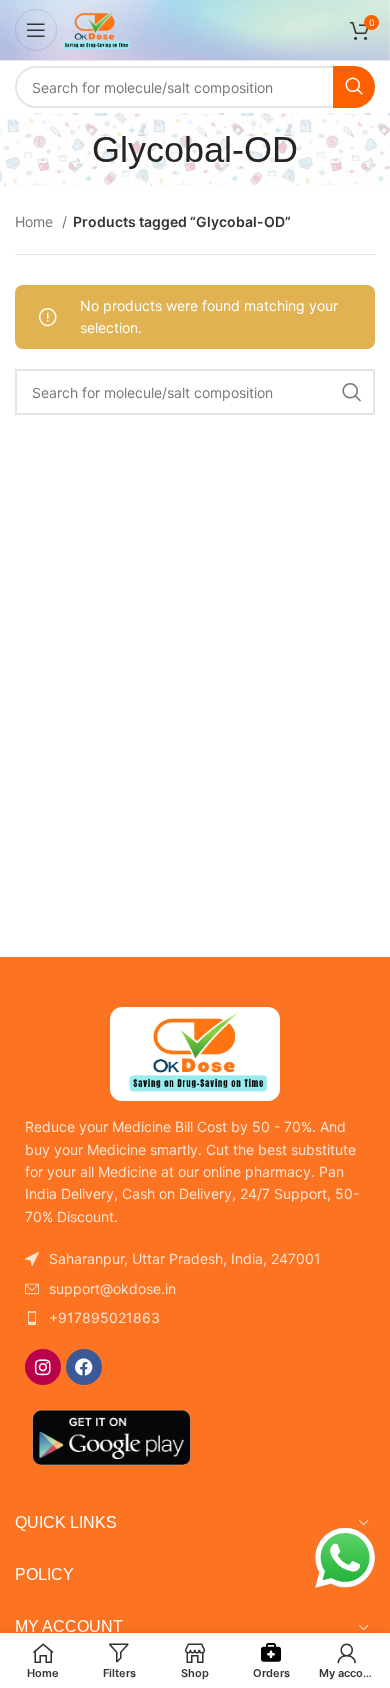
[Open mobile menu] (36, 30)
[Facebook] (84, 1367)
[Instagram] (43, 1367)
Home (36, 221)
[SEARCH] (354, 87)
